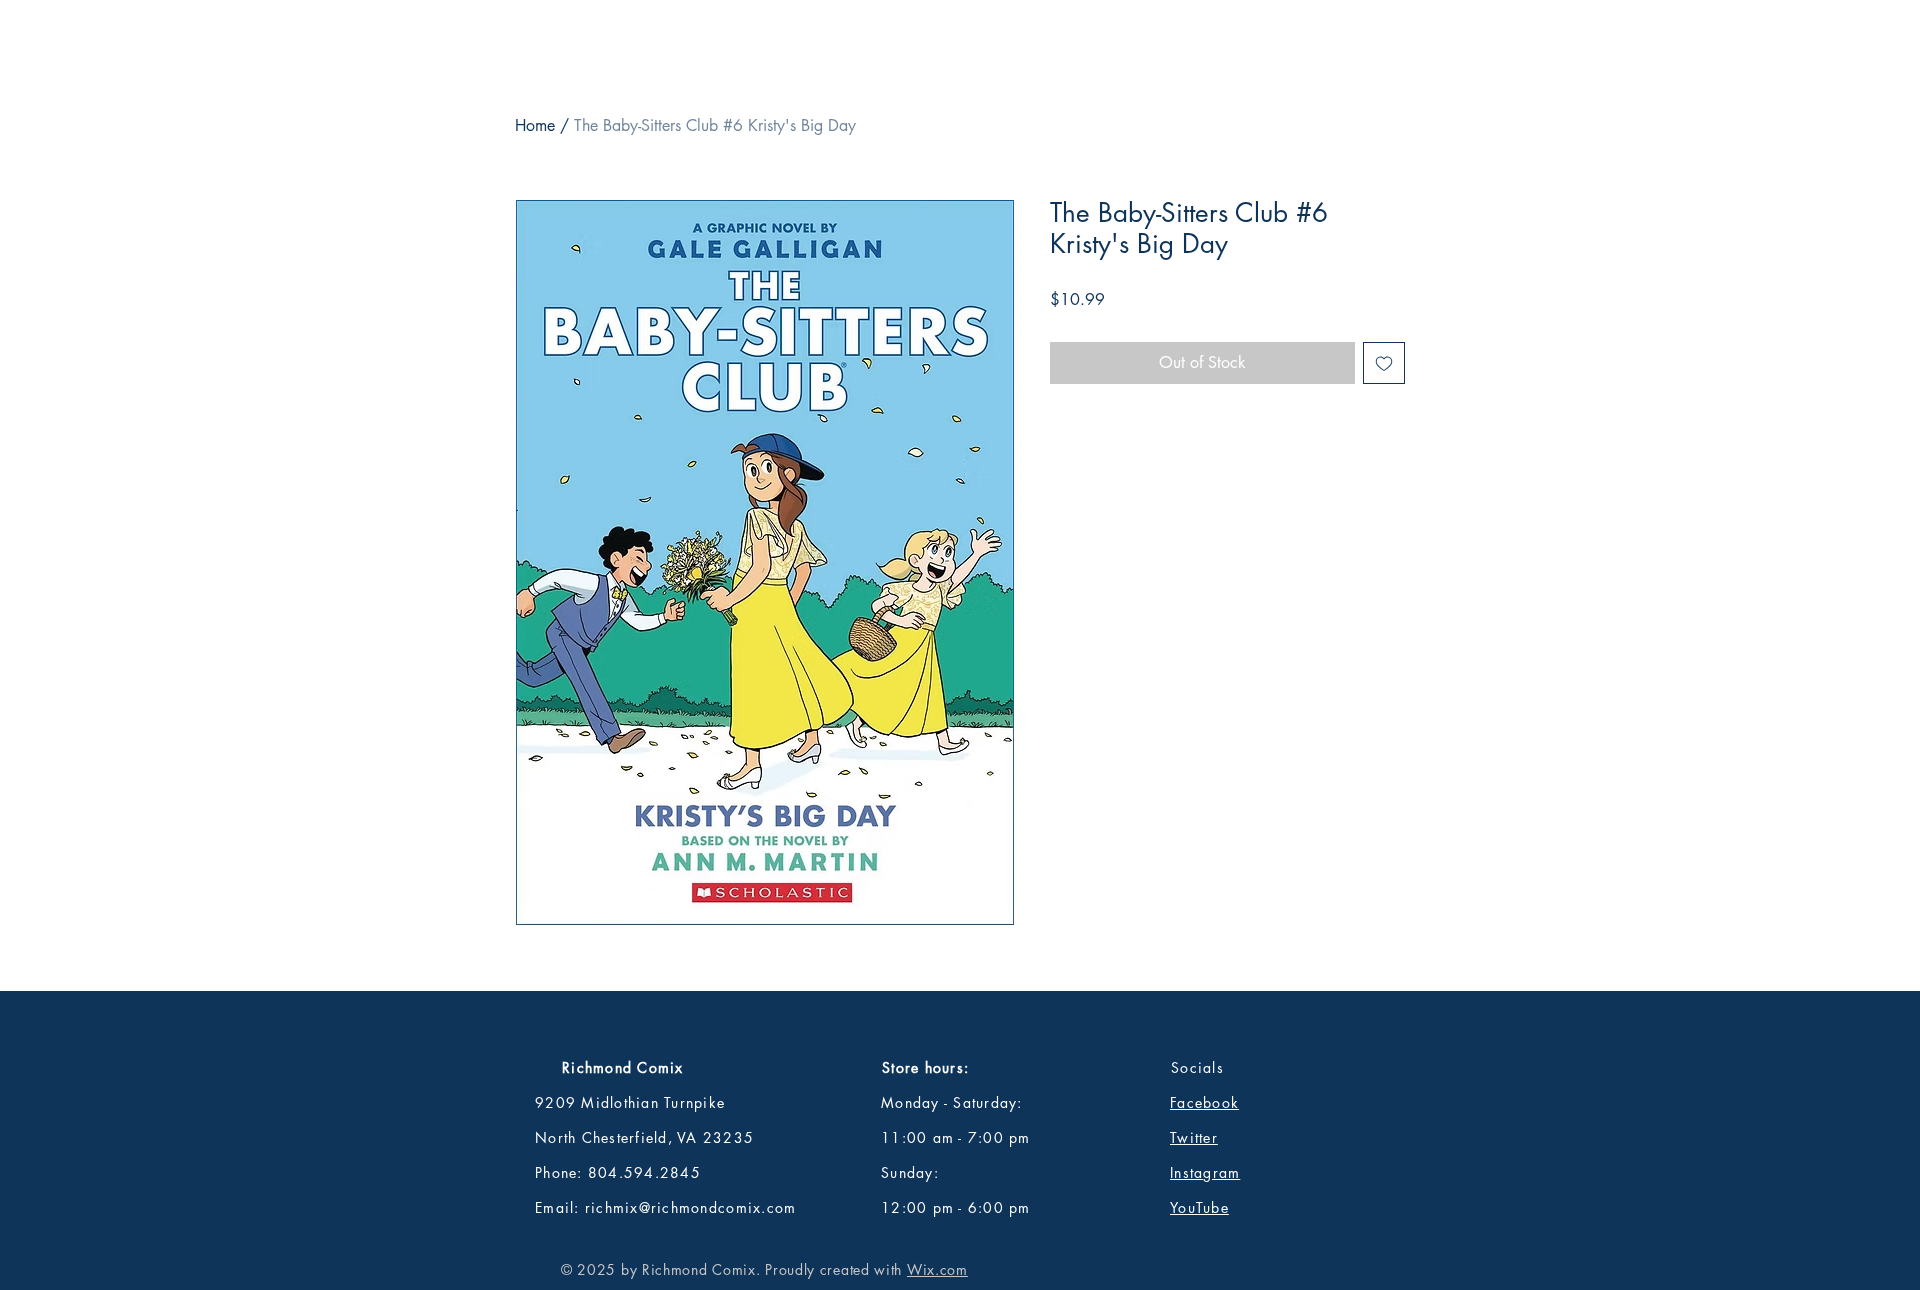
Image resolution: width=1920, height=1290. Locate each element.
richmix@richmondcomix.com (691, 1207)
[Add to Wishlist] (1384, 363)
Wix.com (937, 1269)
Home (535, 125)
